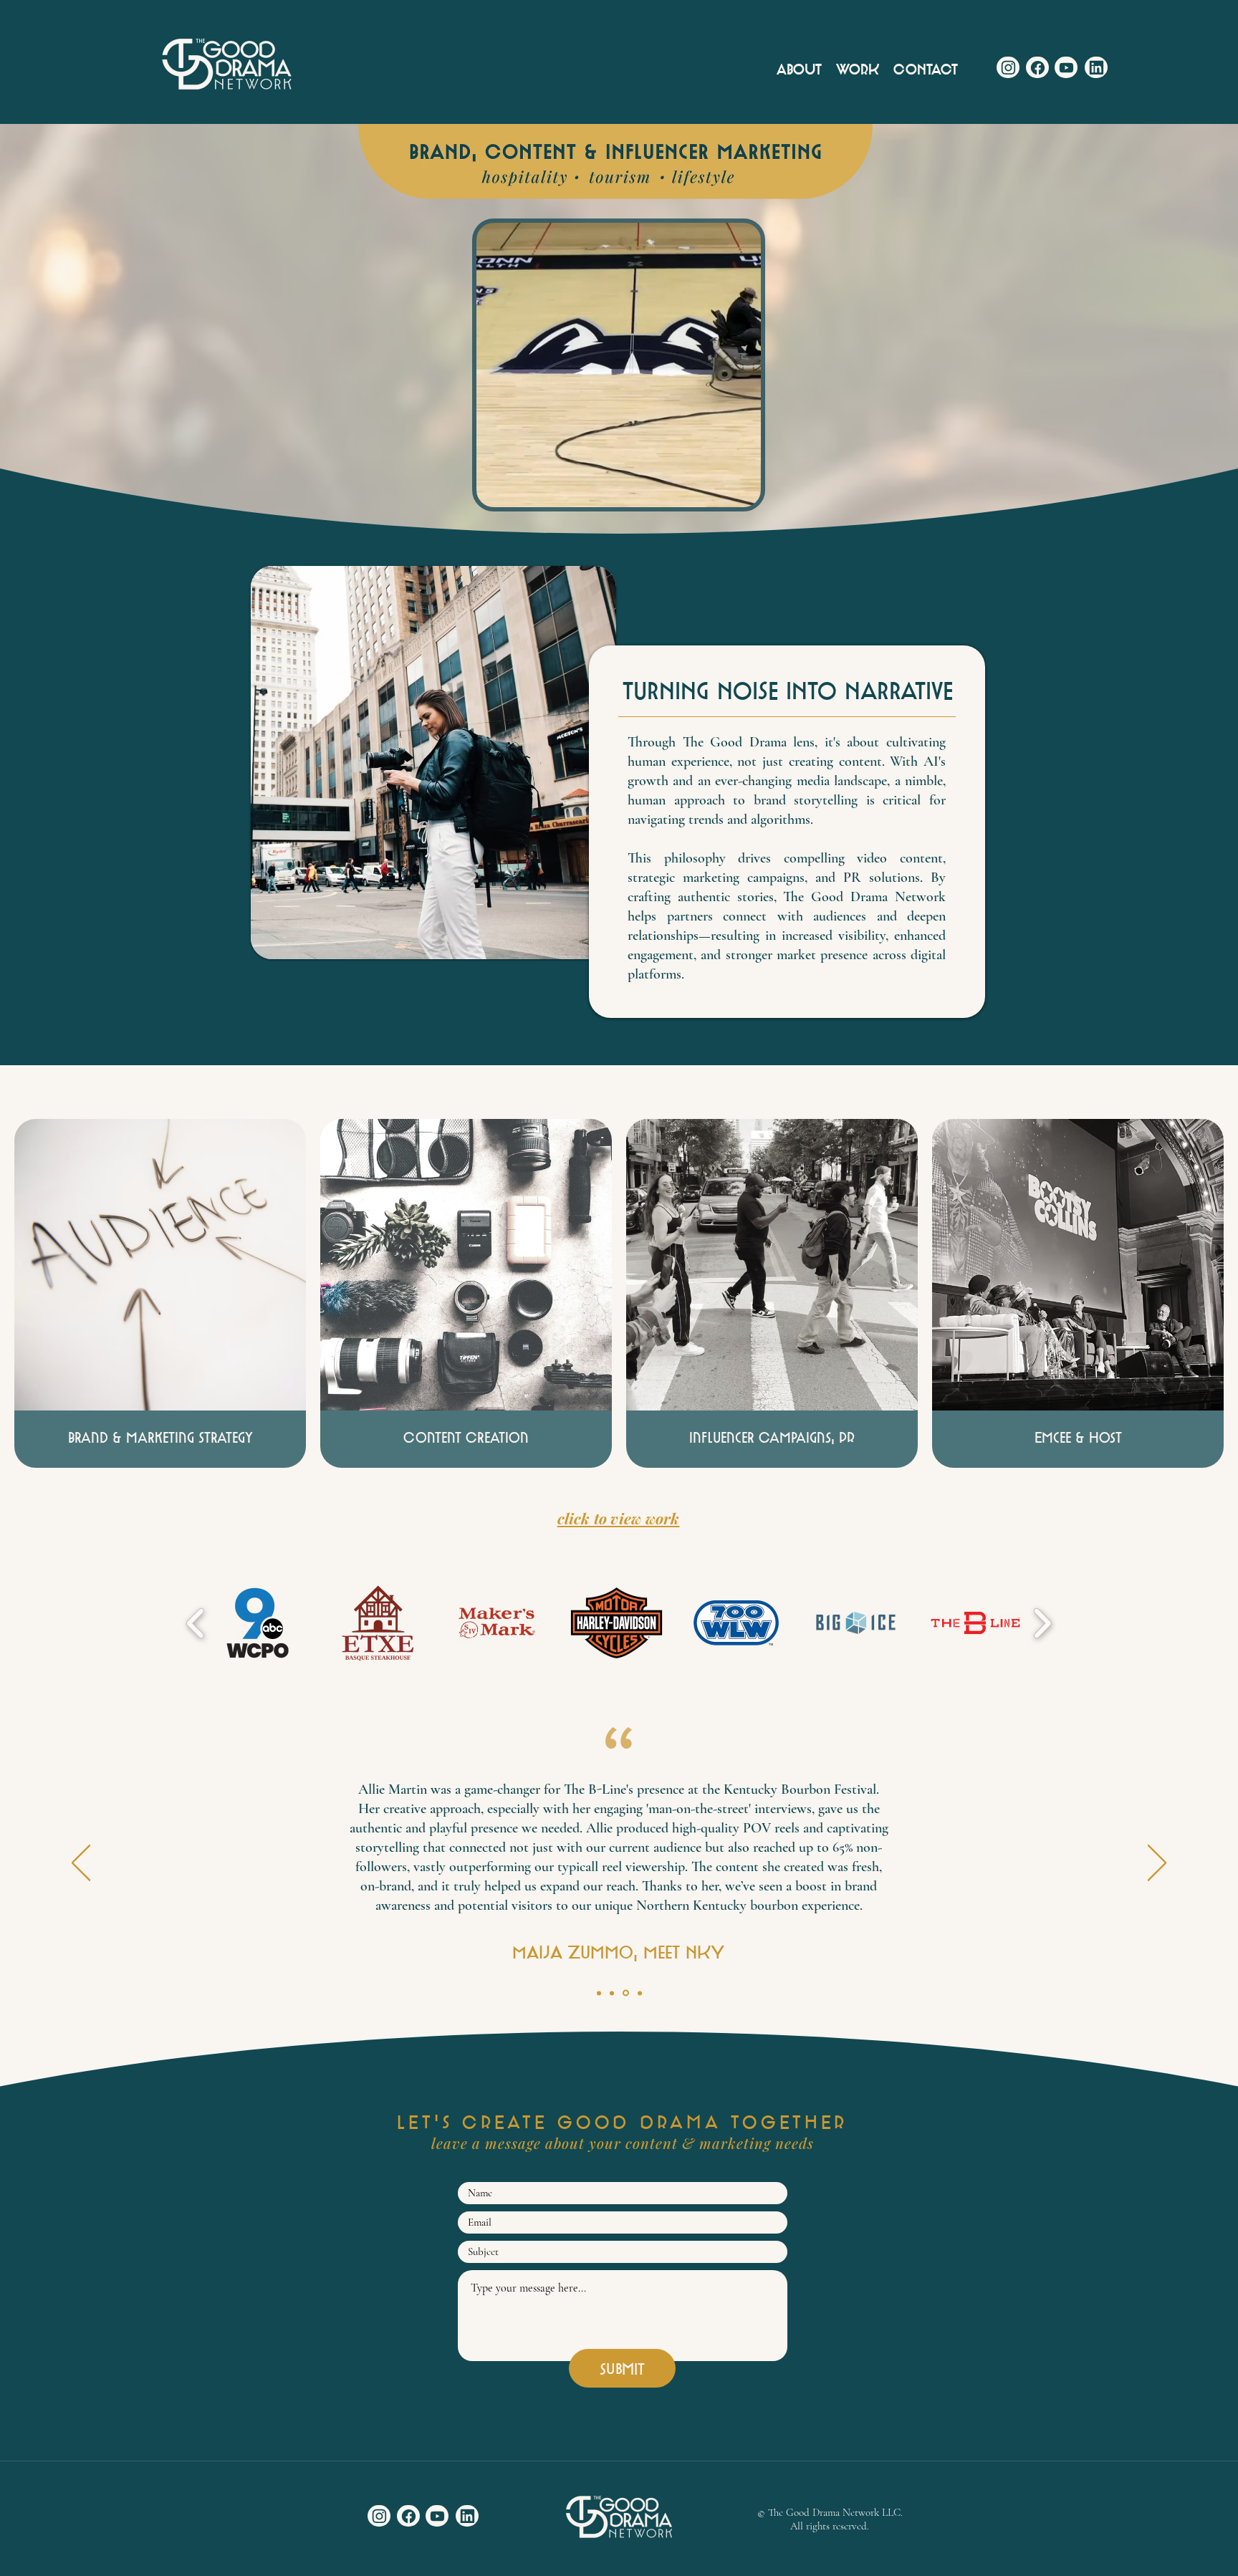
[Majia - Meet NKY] (625, 1993)
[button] (743, 491)
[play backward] (196, 1623)
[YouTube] (1066, 67)
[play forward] (1042, 1623)
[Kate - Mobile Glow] (639, 1993)
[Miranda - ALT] (612, 1993)
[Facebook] (1037, 67)
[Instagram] (1008, 67)
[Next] (1157, 1864)
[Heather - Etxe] (599, 1993)
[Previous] (81, 1864)
